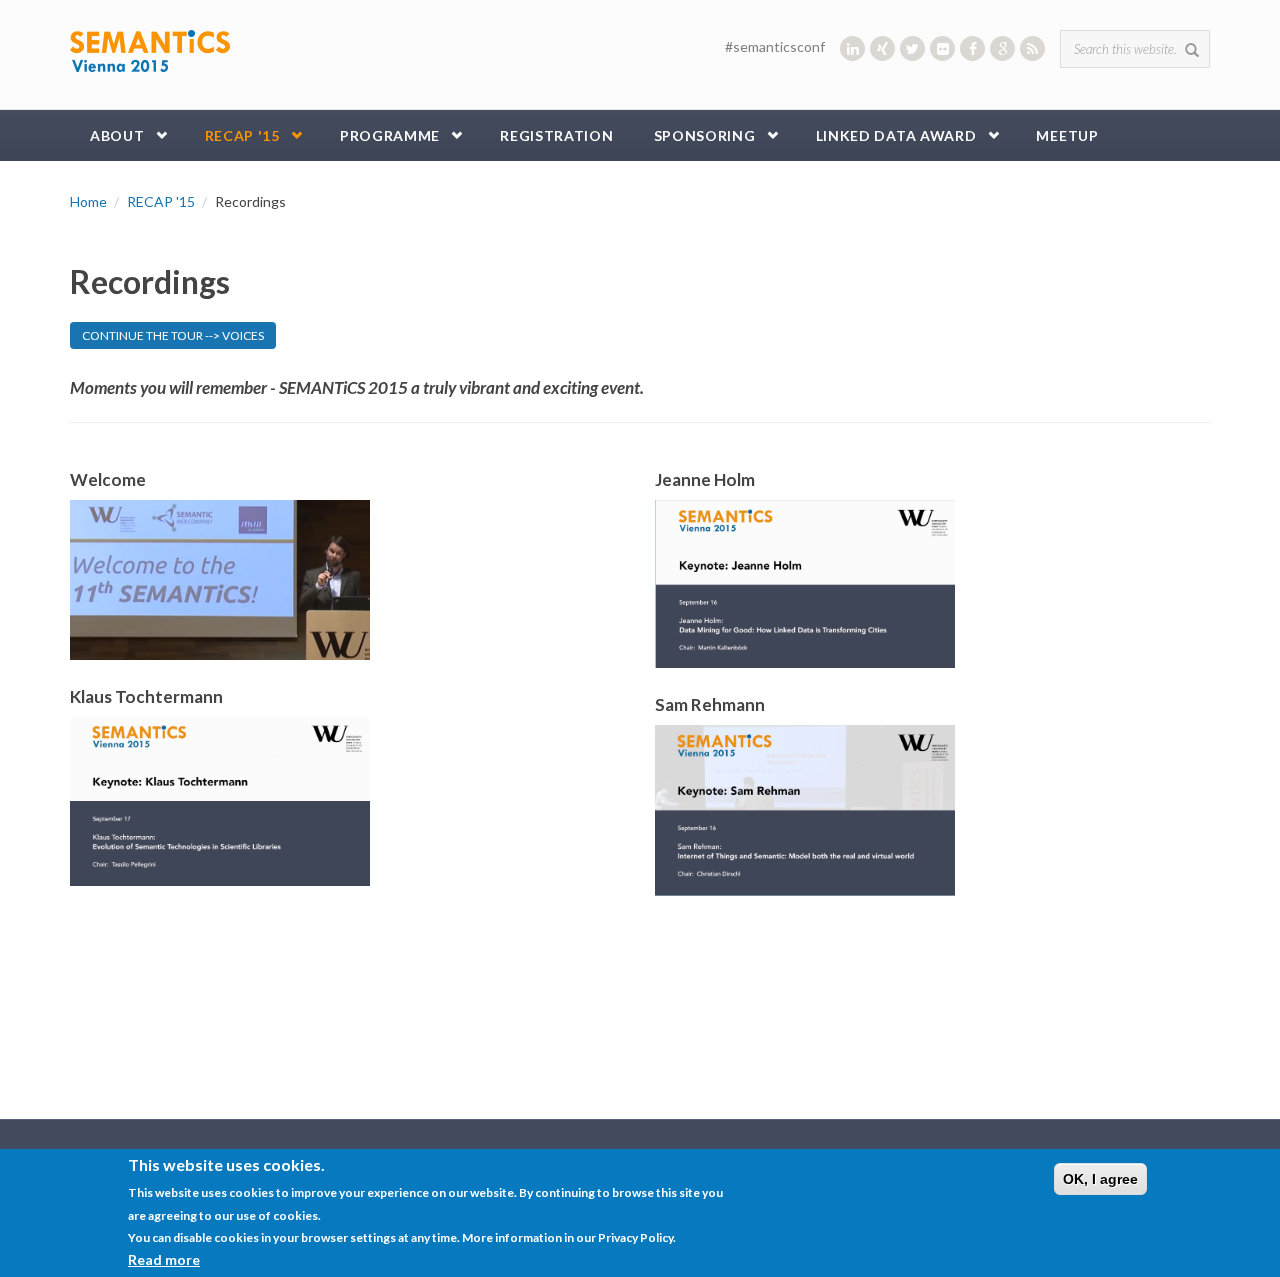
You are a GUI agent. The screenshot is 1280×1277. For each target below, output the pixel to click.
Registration (556, 135)
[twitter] (912, 48)
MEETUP (1067, 135)
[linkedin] (852, 48)
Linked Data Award (896, 135)
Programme (390, 135)
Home (88, 201)
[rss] (1032, 48)
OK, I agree (1100, 1179)
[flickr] (942, 48)
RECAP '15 (242, 135)
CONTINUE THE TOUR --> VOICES (173, 335)
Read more (164, 1258)
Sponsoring (705, 135)
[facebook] (972, 48)
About (117, 135)
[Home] (150, 49)
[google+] (1002, 48)
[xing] (882, 48)
